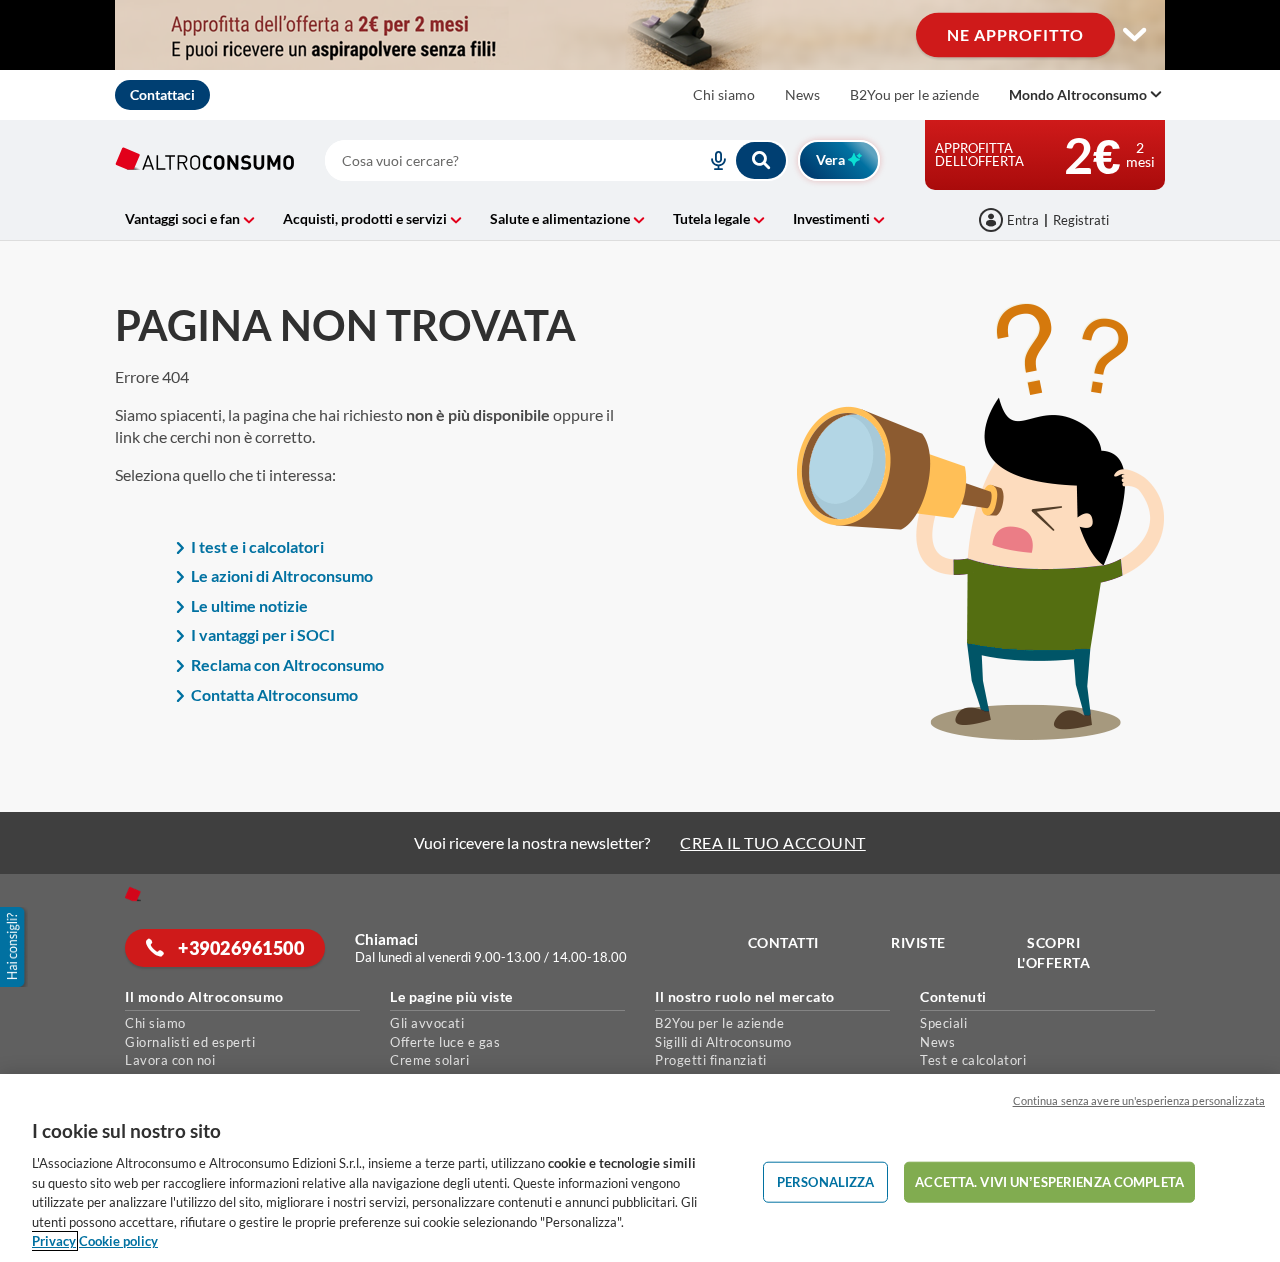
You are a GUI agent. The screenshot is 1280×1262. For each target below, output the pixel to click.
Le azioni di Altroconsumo (282, 575)
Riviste (918, 942)
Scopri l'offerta (1054, 952)
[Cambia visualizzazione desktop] (1135, 35)
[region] (640, 1168)
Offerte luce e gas (445, 1042)
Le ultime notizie (249, 605)
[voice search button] (710, 160)
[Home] (133, 894)
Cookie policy (118, 1241)
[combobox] (556, 160)
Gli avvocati (427, 1023)
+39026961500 (240, 948)
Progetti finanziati (711, 1060)
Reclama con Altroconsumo (287, 664)
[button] (14, 947)
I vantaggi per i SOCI (263, 634)
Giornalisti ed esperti (190, 1042)
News (802, 94)
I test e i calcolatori (257, 546)
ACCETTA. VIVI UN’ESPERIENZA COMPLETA (1049, 1181)
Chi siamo (724, 94)
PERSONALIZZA (826, 1181)
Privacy (54, 1241)
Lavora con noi (170, 1060)
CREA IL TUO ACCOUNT (773, 842)
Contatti (783, 942)
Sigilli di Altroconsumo (723, 1042)
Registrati (1081, 220)
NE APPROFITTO (1015, 34)
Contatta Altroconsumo (274, 694)
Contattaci (162, 94)
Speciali (943, 1023)
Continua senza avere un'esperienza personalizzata (1139, 1100)
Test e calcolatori (973, 1060)
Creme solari (429, 1060)
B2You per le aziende (914, 94)
